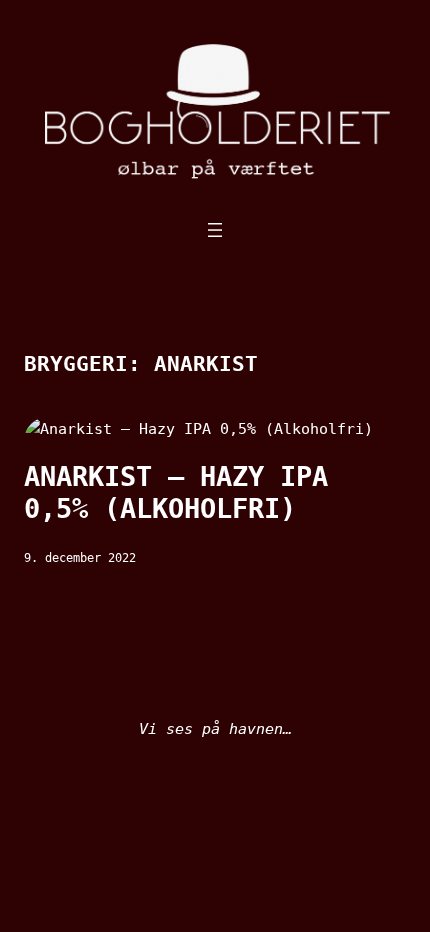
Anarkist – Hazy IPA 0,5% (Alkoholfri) (176, 492)
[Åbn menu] (215, 230)
